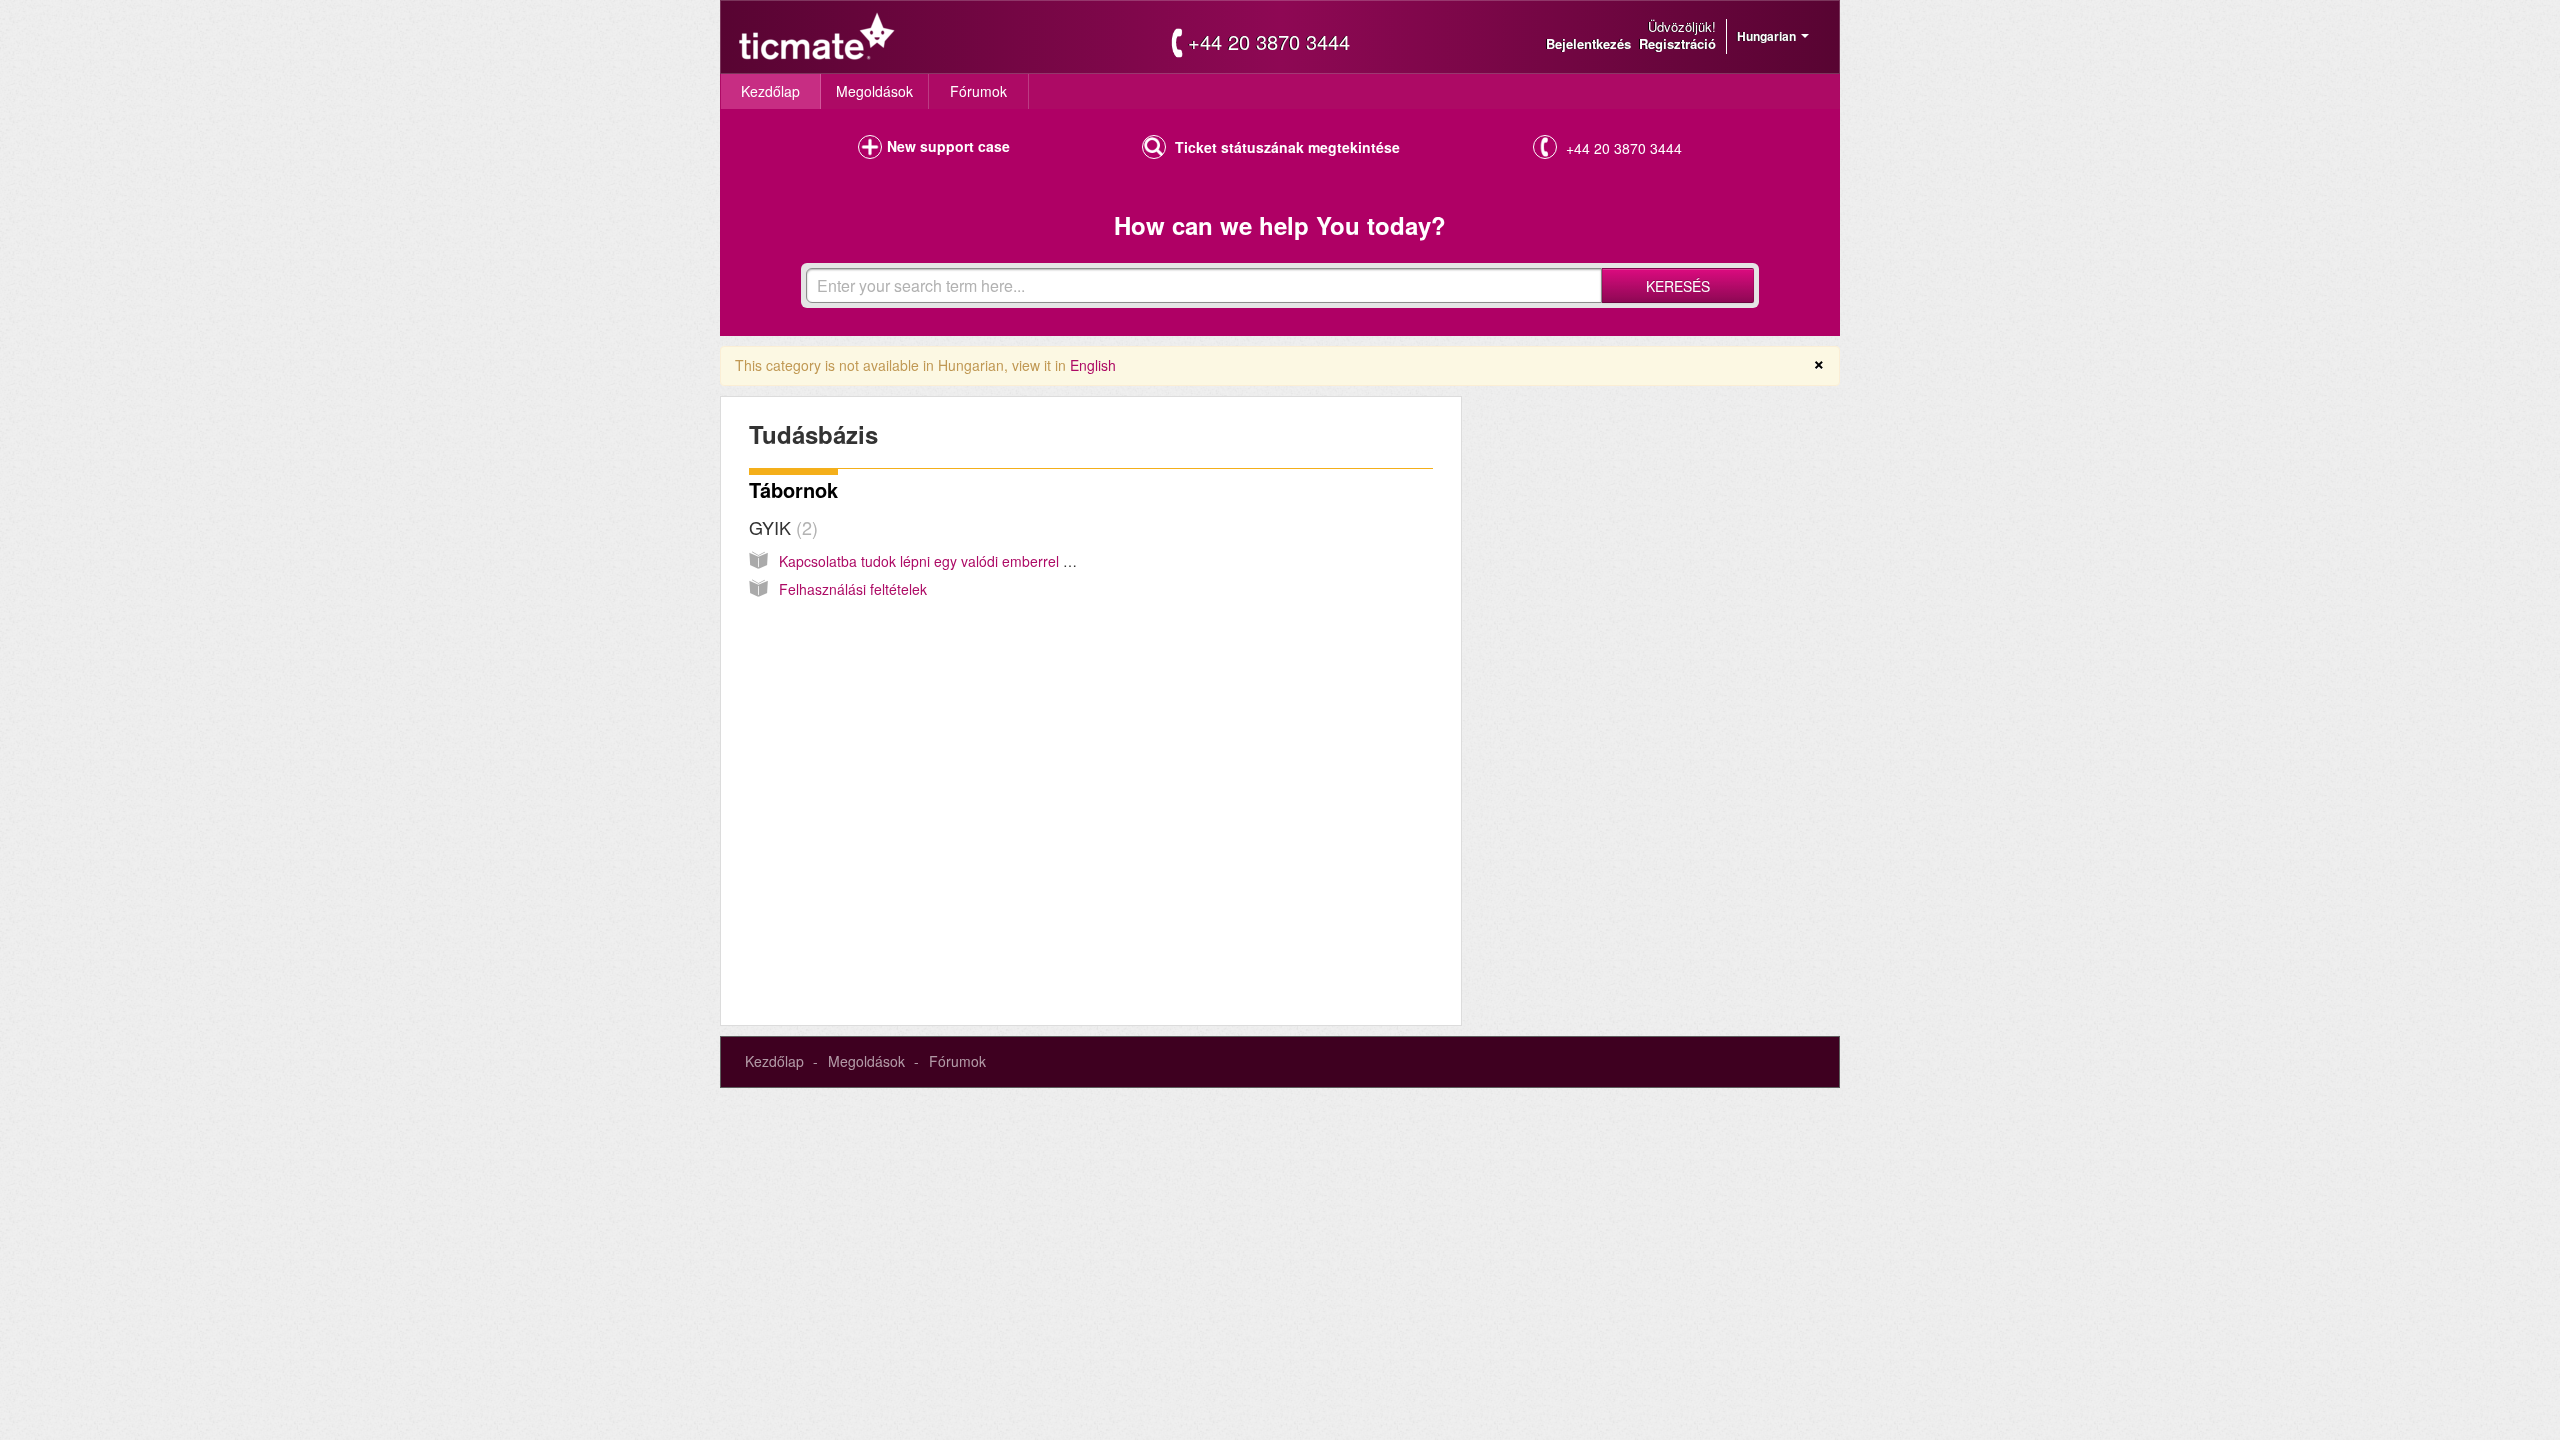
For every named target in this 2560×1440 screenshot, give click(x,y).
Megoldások (874, 91)
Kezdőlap (770, 91)
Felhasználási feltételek (853, 589)
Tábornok (793, 489)
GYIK (780, 527)
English (1093, 365)
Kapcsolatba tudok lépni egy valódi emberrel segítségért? (960, 561)
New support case (948, 146)
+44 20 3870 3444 (1269, 42)
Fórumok (978, 91)
